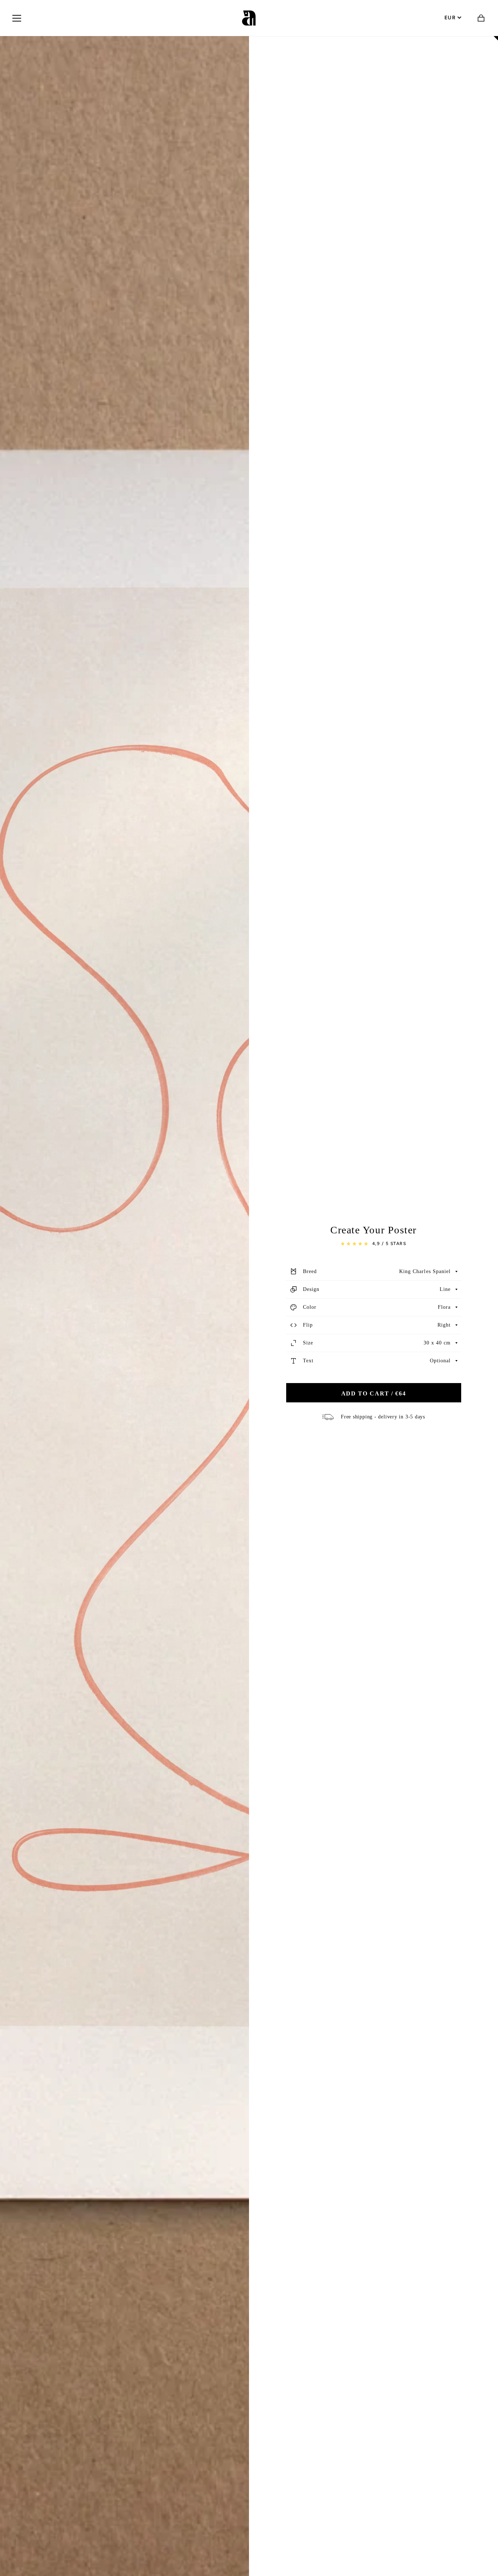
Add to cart (374, 1393)
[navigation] (17, 18)
